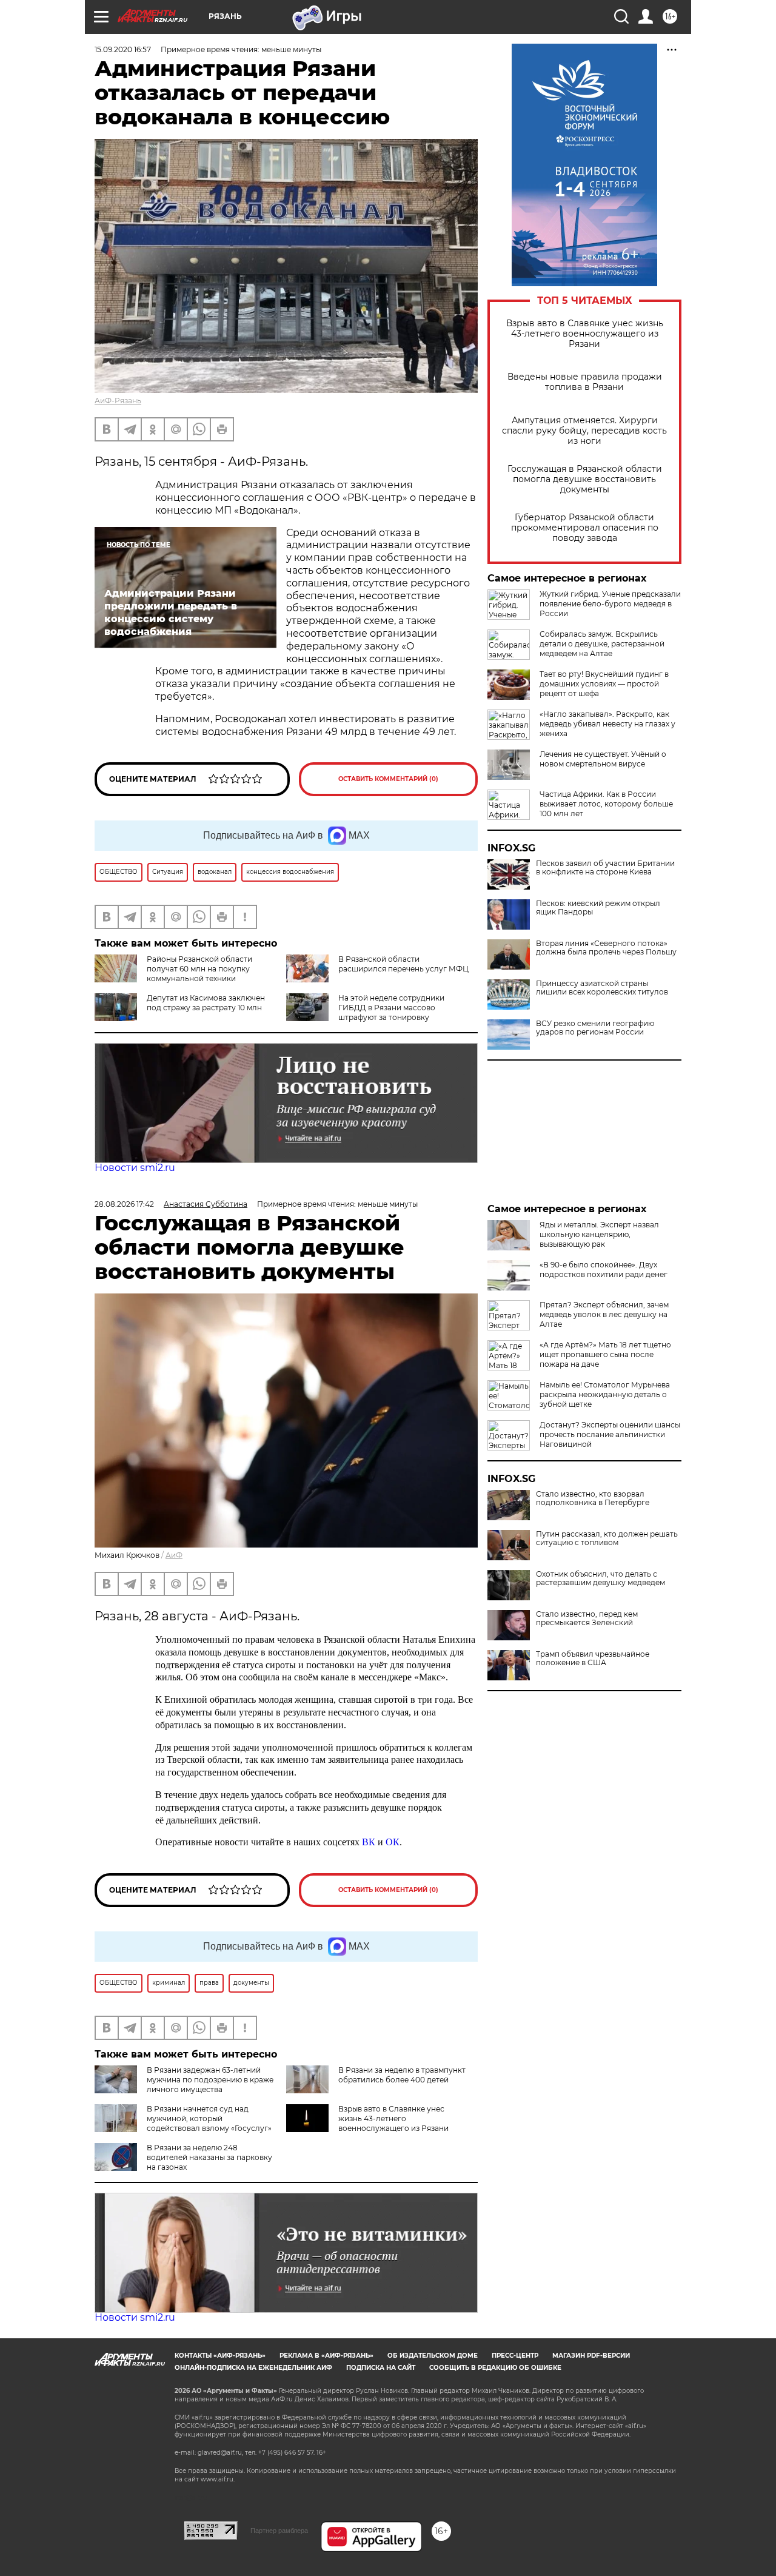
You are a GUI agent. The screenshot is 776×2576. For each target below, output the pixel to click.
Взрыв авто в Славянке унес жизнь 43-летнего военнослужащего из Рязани (585, 334)
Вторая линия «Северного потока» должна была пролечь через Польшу (606, 948)
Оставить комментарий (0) (388, 779)
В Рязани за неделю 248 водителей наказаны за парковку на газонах (209, 2157)
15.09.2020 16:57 (123, 49)
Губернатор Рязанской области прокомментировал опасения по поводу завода (585, 528)
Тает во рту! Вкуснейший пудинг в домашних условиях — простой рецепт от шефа (604, 684)
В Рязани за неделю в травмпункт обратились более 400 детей (402, 2075)
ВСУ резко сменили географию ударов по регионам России (595, 1028)
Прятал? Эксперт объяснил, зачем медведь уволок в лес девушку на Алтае (604, 1314)
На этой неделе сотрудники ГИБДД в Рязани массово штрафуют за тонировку (391, 1008)
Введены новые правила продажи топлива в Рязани (585, 382)
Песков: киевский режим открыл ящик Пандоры (598, 908)
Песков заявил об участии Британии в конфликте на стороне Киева (605, 868)
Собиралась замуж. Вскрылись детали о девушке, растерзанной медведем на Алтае (602, 644)
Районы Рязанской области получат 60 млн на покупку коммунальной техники (199, 969)
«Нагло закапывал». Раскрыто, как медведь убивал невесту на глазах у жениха (607, 724)
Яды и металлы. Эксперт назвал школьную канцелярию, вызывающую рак (599, 1234)
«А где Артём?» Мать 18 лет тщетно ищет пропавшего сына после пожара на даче (605, 1354)
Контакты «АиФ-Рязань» (220, 2356)
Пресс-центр (515, 2356)
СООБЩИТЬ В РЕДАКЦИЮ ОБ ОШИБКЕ (495, 2368)
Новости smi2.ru (135, 1168)
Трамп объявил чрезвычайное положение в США (593, 1659)
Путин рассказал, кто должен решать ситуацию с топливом (607, 1538)
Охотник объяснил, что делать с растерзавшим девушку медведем (600, 1578)
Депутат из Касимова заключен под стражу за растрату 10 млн (206, 1003)
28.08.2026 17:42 (124, 1204)
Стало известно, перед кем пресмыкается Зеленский (587, 1618)
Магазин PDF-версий (591, 2356)
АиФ (174, 1555)
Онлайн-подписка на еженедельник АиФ (253, 2368)
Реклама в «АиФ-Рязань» (326, 2356)
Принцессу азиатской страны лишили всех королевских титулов (602, 988)
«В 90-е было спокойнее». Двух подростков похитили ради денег (604, 1270)
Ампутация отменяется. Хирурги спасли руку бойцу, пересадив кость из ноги (584, 431)
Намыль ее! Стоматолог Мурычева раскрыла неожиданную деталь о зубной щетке (605, 1394)
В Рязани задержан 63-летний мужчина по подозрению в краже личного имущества (210, 2080)
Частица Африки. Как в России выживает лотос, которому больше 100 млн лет (606, 804)
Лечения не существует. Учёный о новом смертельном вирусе (603, 759)
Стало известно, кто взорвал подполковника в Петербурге (593, 1498)
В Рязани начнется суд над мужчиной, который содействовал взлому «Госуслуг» (209, 2118)
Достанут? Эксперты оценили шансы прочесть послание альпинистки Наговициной (610, 1434)
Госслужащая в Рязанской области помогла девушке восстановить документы (585, 479)
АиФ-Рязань (118, 401)
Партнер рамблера (279, 2531)
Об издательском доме (433, 2356)
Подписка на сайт (381, 2368)
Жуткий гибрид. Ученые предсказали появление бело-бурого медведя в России (610, 604)
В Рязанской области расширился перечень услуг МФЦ (403, 964)
